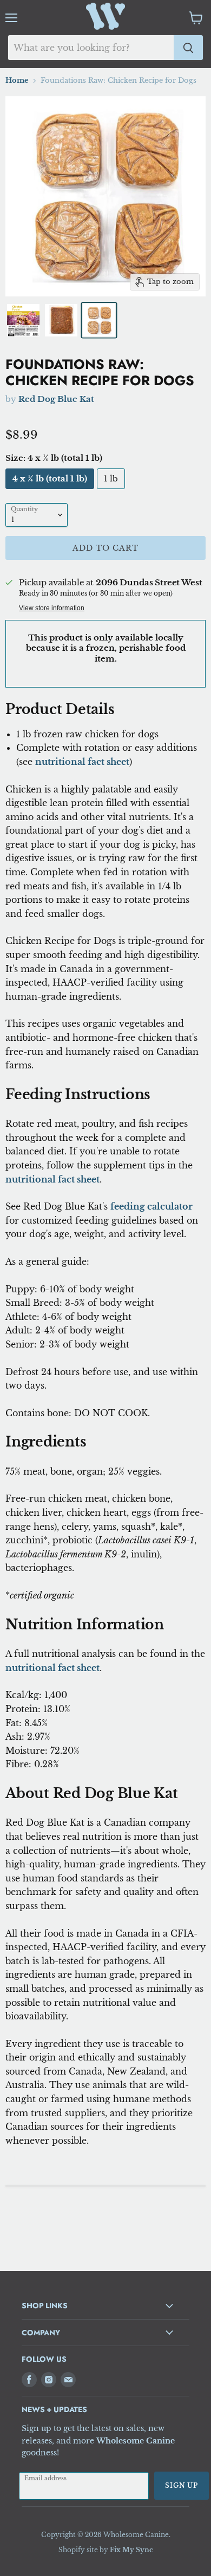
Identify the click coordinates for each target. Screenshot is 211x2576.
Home (17, 81)
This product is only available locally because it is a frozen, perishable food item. (106, 648)
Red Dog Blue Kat (56, 399)
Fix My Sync (131, 2550)
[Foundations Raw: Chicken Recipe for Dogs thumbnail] (23, 320)
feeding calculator (151, 1206)
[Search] (188, 48)
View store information (52, 608)
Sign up (182, 2485)
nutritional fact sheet (82, 762)
